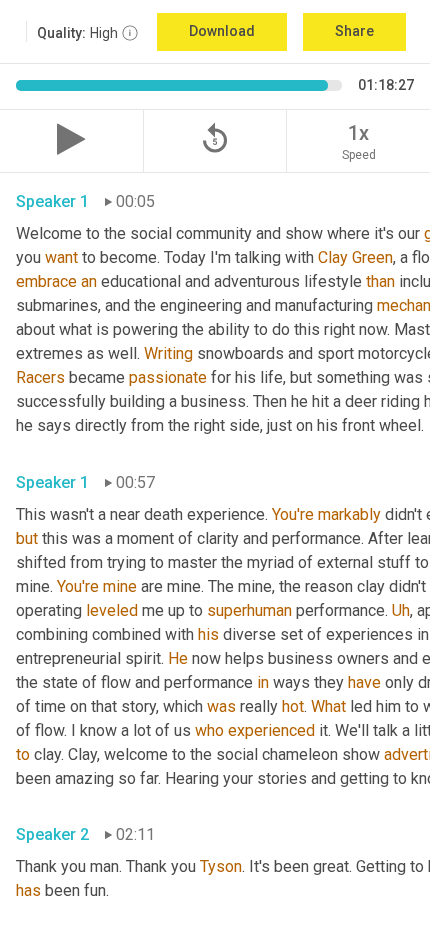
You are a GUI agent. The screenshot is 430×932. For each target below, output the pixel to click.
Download (222, 31)
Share (354, 31)
